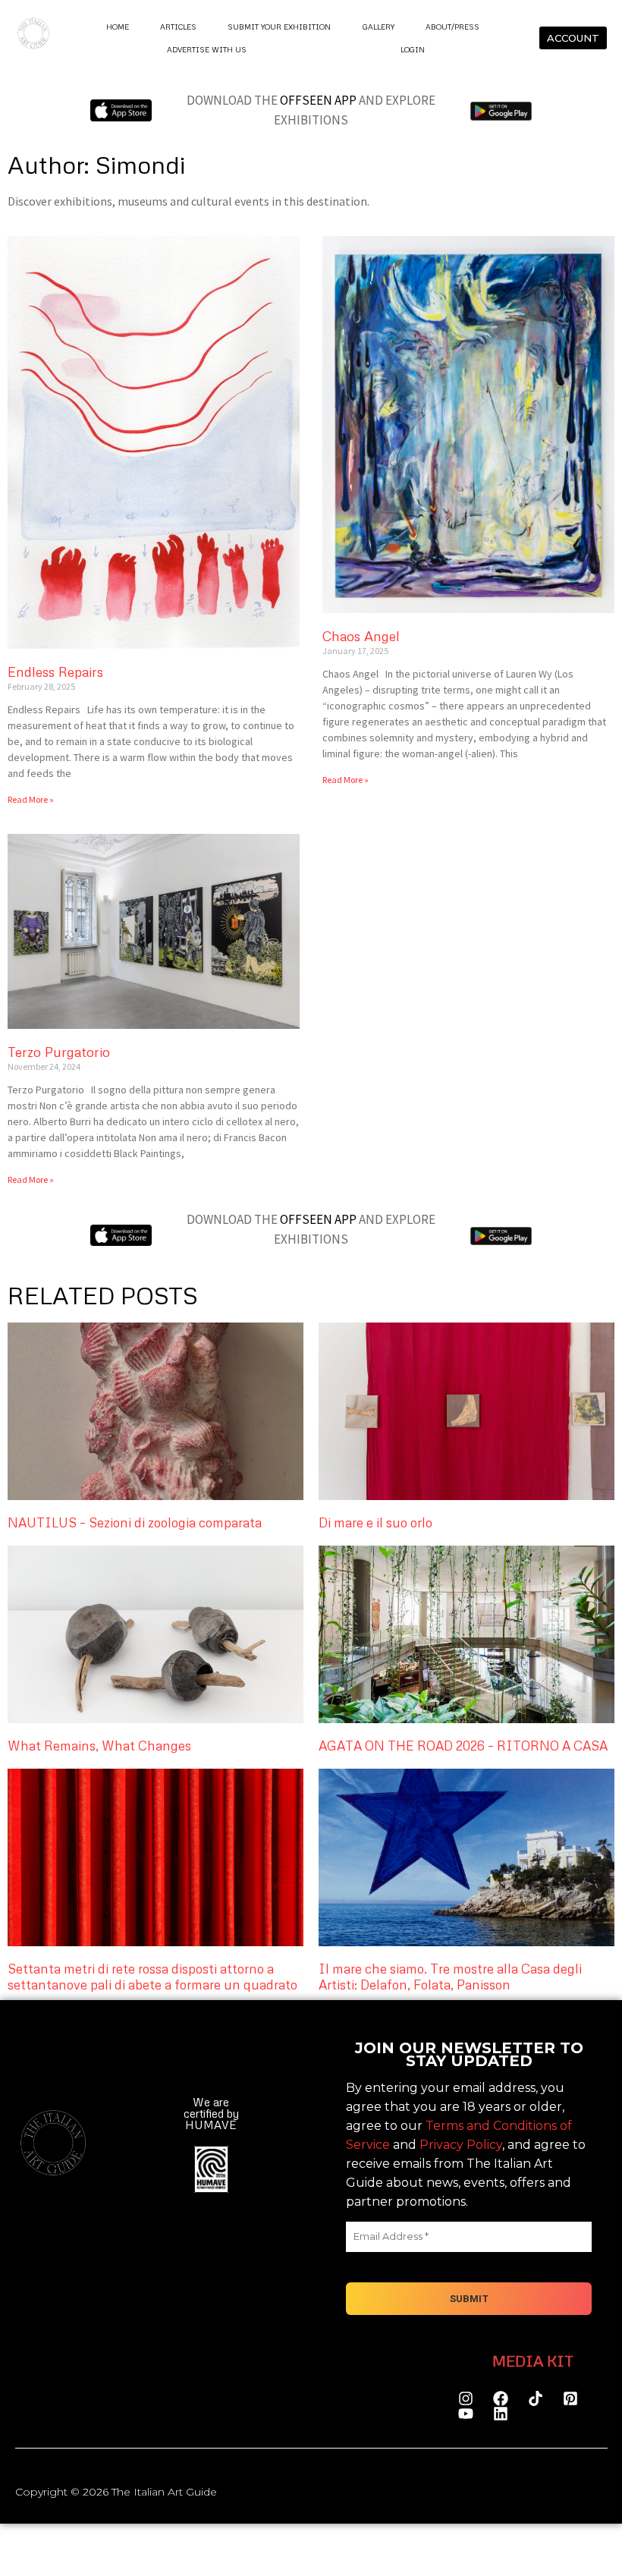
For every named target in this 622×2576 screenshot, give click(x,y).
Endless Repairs (55, 672)
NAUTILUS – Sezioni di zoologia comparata (135, 1522)
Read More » (31, 799)
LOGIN (412, 49)
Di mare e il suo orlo (375, 1522)
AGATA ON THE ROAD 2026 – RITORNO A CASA (463, 1746)
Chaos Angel (361, 636)
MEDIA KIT (533, 2361)
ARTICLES (178, 27)
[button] (220, 2416)
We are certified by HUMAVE (210, 2113)
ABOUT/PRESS (452, 27)
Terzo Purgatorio (59, 1052)
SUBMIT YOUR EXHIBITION (279, 27)
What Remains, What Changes (99, 1746)
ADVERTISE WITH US (207, 49)
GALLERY (378, 27)
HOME (117, 27)
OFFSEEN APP (318, 100)
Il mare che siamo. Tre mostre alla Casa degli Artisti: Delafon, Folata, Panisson (450, 1976)
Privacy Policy (461, 2145)
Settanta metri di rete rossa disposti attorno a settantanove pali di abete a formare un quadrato (152, 1976)
